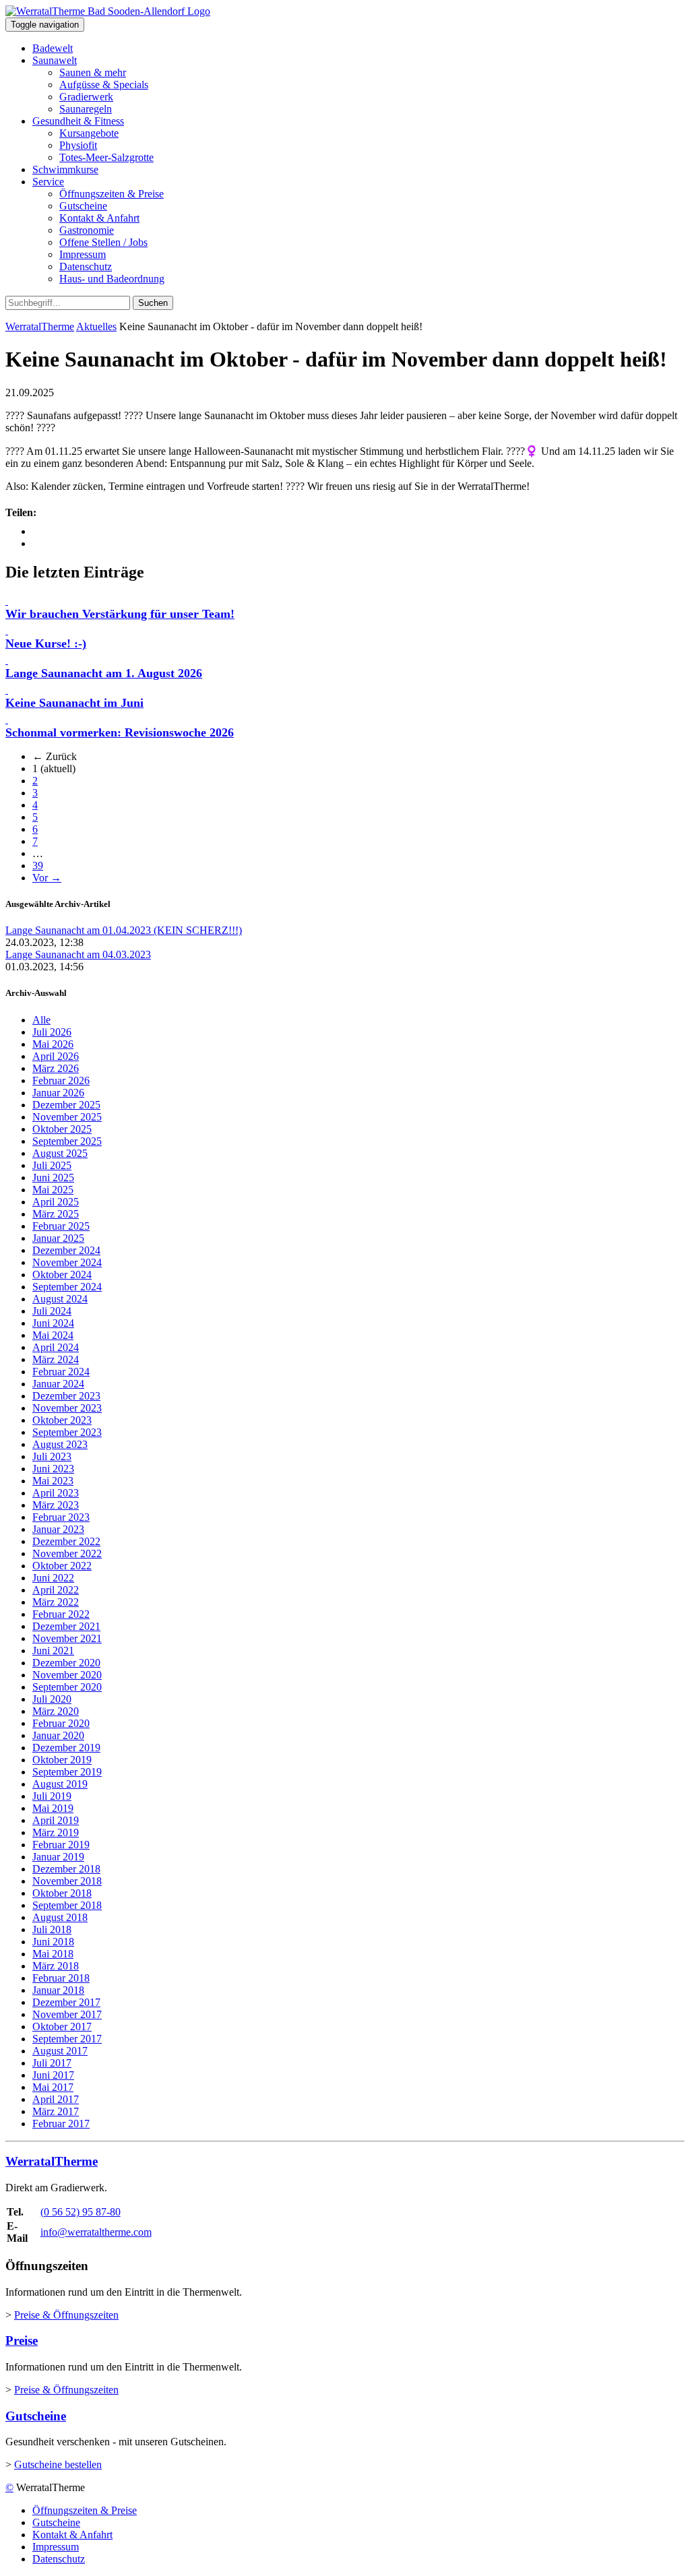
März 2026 (56, 1068)
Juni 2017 (53, 2075)
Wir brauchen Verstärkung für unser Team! (120, 614)
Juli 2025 (52, 1165)
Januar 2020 (58, 1735)
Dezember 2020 (66, 1663)
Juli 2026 (52, 1032)
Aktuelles (96, 326)
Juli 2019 (52, 1796)
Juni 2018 (53, 1942)
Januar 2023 (58, 1529)
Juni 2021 (53, 1651)
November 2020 (67, 1675)
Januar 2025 (58, 1238)
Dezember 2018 (66, 1869)
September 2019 (67, 1772)
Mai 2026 (53, 1044)
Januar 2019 (58, 1857)
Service (48, 182)
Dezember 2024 (66, 1250)
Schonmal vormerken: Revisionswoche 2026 (120, 732)
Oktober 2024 (62, 1275)
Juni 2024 (53, 1323)
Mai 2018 (53, 1954)
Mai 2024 (53, 1335)
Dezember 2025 (66, 1105)
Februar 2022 (61, 1614)
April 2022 (56, 1590)
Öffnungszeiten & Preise (112, 194)
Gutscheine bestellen (58, 2464)
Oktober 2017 (62, 2027)
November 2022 (67, 1553)
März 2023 (56, 1505)
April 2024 (56, 1347)
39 (38, 866)
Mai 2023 (53, 1481)
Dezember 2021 (66, 1626)
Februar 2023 (61, 1517)
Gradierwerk (86, 97)
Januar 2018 (58, 1990)
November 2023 (67, 1408)
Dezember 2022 (66, 1541)
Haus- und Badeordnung (112, 279)
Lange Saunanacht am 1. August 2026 (104, 673)
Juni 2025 (53, 1177)
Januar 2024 (58, 1384)
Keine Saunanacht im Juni (74, 703)
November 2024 (67, 1262)
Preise (22, 2341)
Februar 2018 (61, 1978)
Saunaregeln (86, 109)
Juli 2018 (52, 1929)
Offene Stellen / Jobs (103, 242)
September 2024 (67, 1287)
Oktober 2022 (62, 1566)
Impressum (83, 254)
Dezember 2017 (66, 2002)
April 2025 (56, 1202)
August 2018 (60, 1917)
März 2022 (56, 1602)
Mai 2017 (53, 2087)
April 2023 (56, 1493)
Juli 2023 (52, 1456)
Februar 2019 (61, 1845)
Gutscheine (83, 206)
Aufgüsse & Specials (104, 85)
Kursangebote (89, 133)
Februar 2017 (61, 2124)
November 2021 (67, 1638)
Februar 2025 (61, 1226)
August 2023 (60, 1444)
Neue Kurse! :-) (46, 643)
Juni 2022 (53, 1578)
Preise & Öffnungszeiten (66, 2315)
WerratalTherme (40, 326)
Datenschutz (86, 266)
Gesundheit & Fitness (78, 121)
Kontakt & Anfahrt (99, 218)
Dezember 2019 (66, 1748)
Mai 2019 (53, 1808)
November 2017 (67, 2014)
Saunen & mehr (93, 72)
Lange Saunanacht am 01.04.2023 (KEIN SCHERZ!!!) (124, 930)
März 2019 (56, 1832)
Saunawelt (55, 60)
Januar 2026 (58, 1093)
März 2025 (56, 1214)
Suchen (153, 303)
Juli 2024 (52, 1311)
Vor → (47, 878)
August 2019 (60, 1784)
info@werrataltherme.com (96, 2232)
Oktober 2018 (62, 1893)
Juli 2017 (52, 2063)
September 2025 (67, 1141)
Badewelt (53, 48)
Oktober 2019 (62, 1760)
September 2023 (67, 1432)
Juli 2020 (52, 1699)
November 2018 (67, 1881)
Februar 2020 (61, 1723)
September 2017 (67, 2039)
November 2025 (67, 1117)
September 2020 (67, 1687)
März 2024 (56, 1359)
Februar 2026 (61, 1080)
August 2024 (60, 1299)
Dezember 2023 (66, 1396)
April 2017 (56, 2099)
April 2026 (56, 1056)
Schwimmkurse (65, 169)
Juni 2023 (53, 1469)
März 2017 (56, 2111)
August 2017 (60, 2051)
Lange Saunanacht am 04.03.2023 (78, 954)
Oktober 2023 (62, 1420)
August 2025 (60, 1153)
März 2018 (56, 1966)
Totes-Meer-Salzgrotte (106, 157)
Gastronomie (87, 230)
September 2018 (67, 1905)
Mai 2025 (53, 1190)
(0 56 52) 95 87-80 (81, 2212)
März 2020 (56, 1711)
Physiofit (78, 145)
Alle (41, 1020)
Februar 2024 (61, 1372)
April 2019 (56, 1820)
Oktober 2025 (62, 1129)
